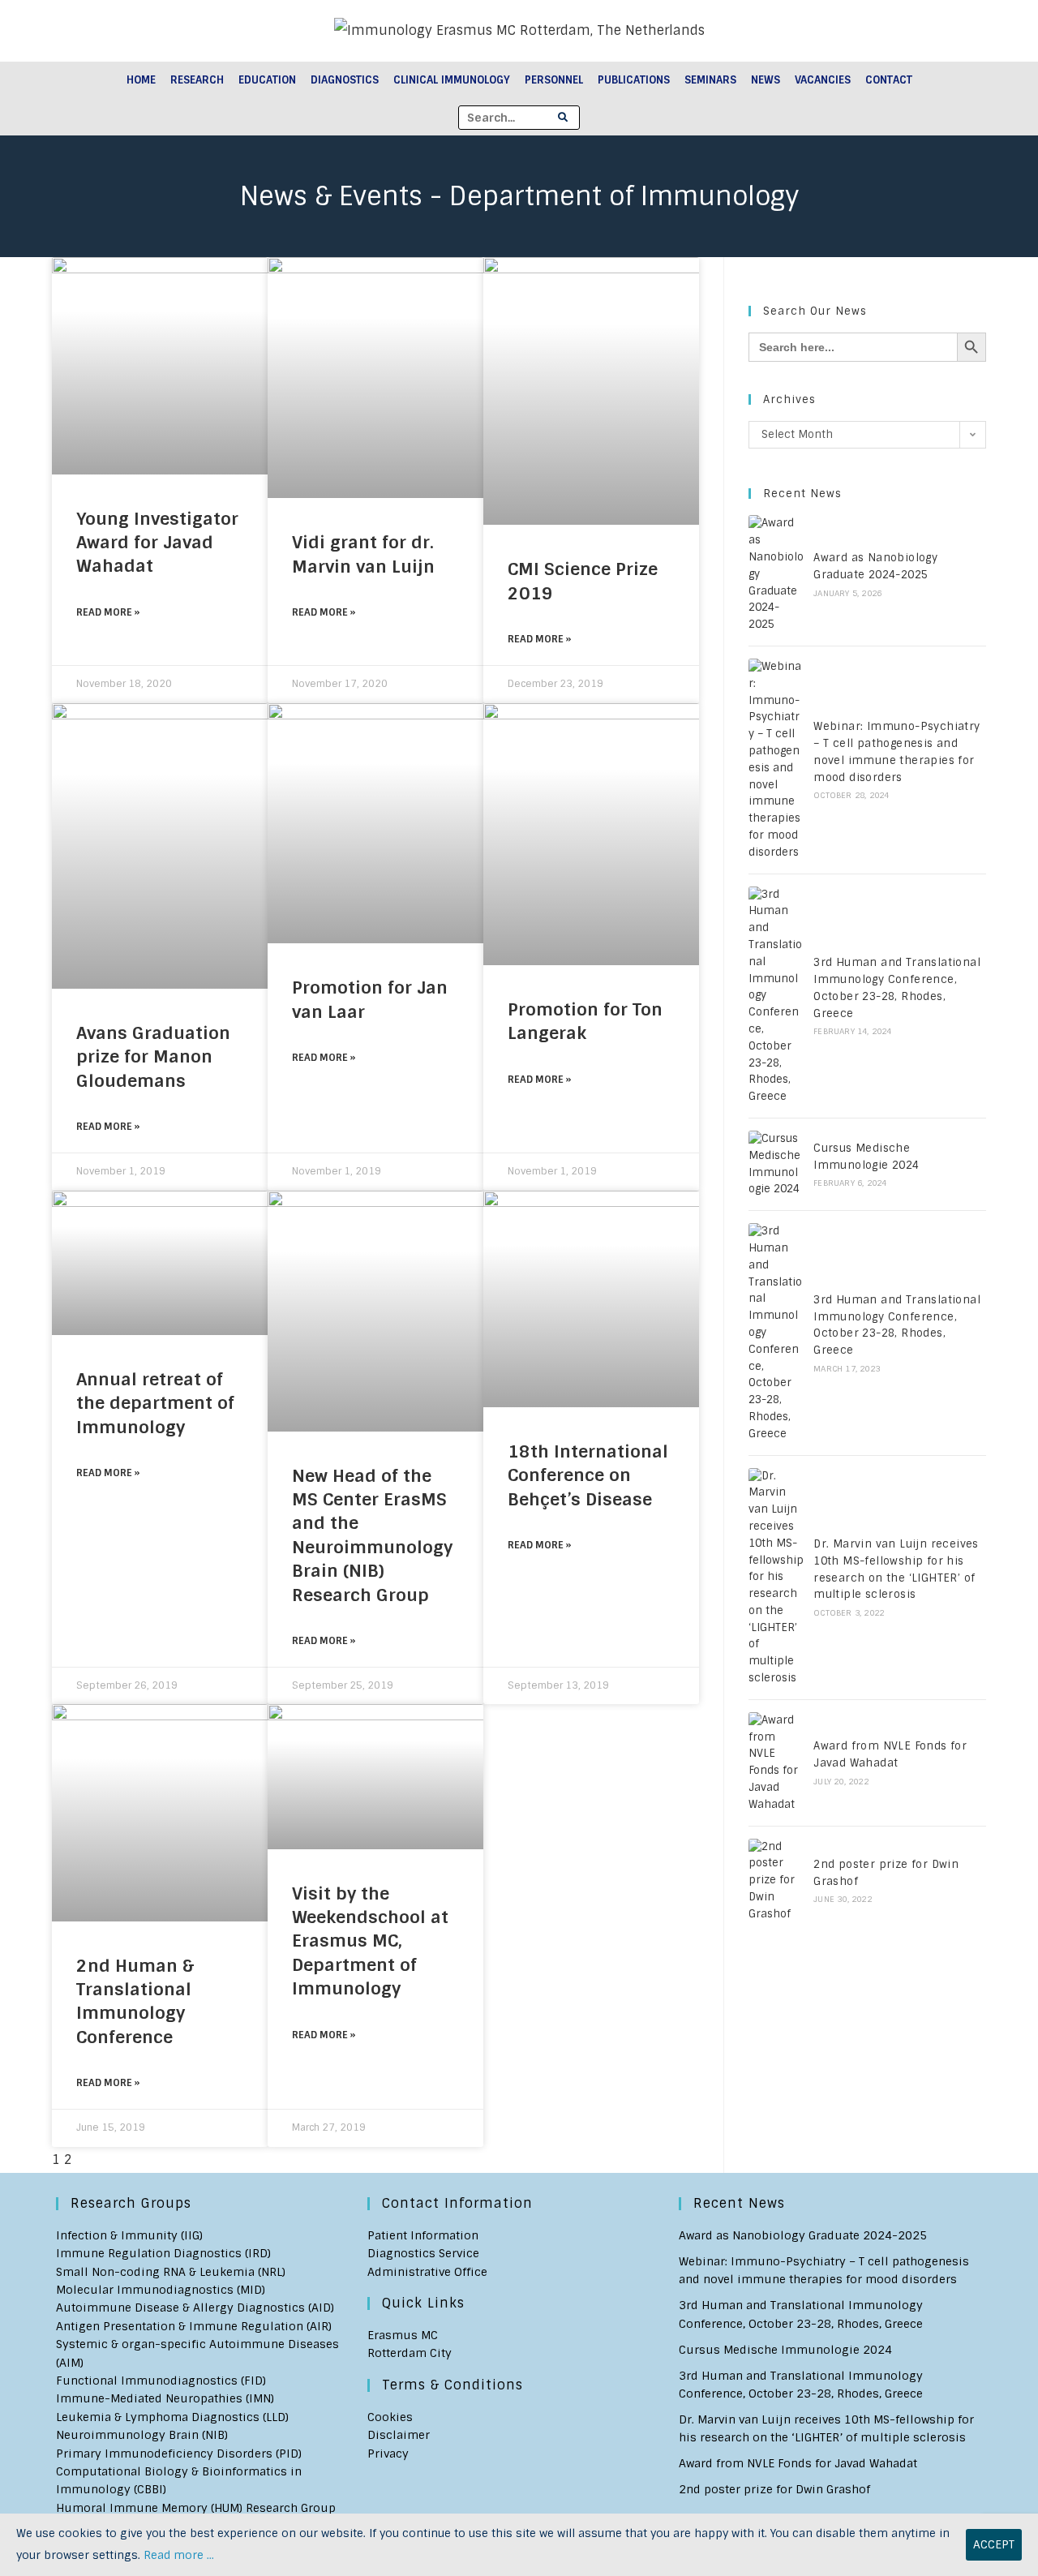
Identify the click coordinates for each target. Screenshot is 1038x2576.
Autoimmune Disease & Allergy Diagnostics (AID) (195, 2308)
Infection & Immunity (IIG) (129, 2235)
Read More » (108, 612)
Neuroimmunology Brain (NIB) (142, 2435)
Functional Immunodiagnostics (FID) (161, 2381)
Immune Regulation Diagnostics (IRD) (163, 2253)
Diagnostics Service (423, 2253)
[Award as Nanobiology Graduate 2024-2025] (776, 574)
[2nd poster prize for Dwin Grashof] (776, 1881)
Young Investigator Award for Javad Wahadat (157, 543)
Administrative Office (427, 2272)
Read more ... (179, 2555)
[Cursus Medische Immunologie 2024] (776, 1164)
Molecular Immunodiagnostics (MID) (161, 2290)
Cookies (390, 2417)
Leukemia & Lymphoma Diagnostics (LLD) (172, 2417)
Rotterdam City (410, 2353)
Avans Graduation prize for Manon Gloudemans (153, 1057)
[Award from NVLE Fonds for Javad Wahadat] (776, 1763)
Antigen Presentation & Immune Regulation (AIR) (194, 2326)
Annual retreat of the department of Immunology (155, 1403)
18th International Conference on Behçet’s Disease (588, 1475)
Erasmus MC (403, 2335)
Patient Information (423, 2235)
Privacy (388, 2454)
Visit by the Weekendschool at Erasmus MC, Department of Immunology (370, 1941)
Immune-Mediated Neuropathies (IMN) (165, 2398)
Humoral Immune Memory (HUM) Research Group (196, 2508)
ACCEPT (994, 2544)
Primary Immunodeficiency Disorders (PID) (179, 2454)
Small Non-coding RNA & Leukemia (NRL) (171, 2272)
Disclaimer (399, 2435)
